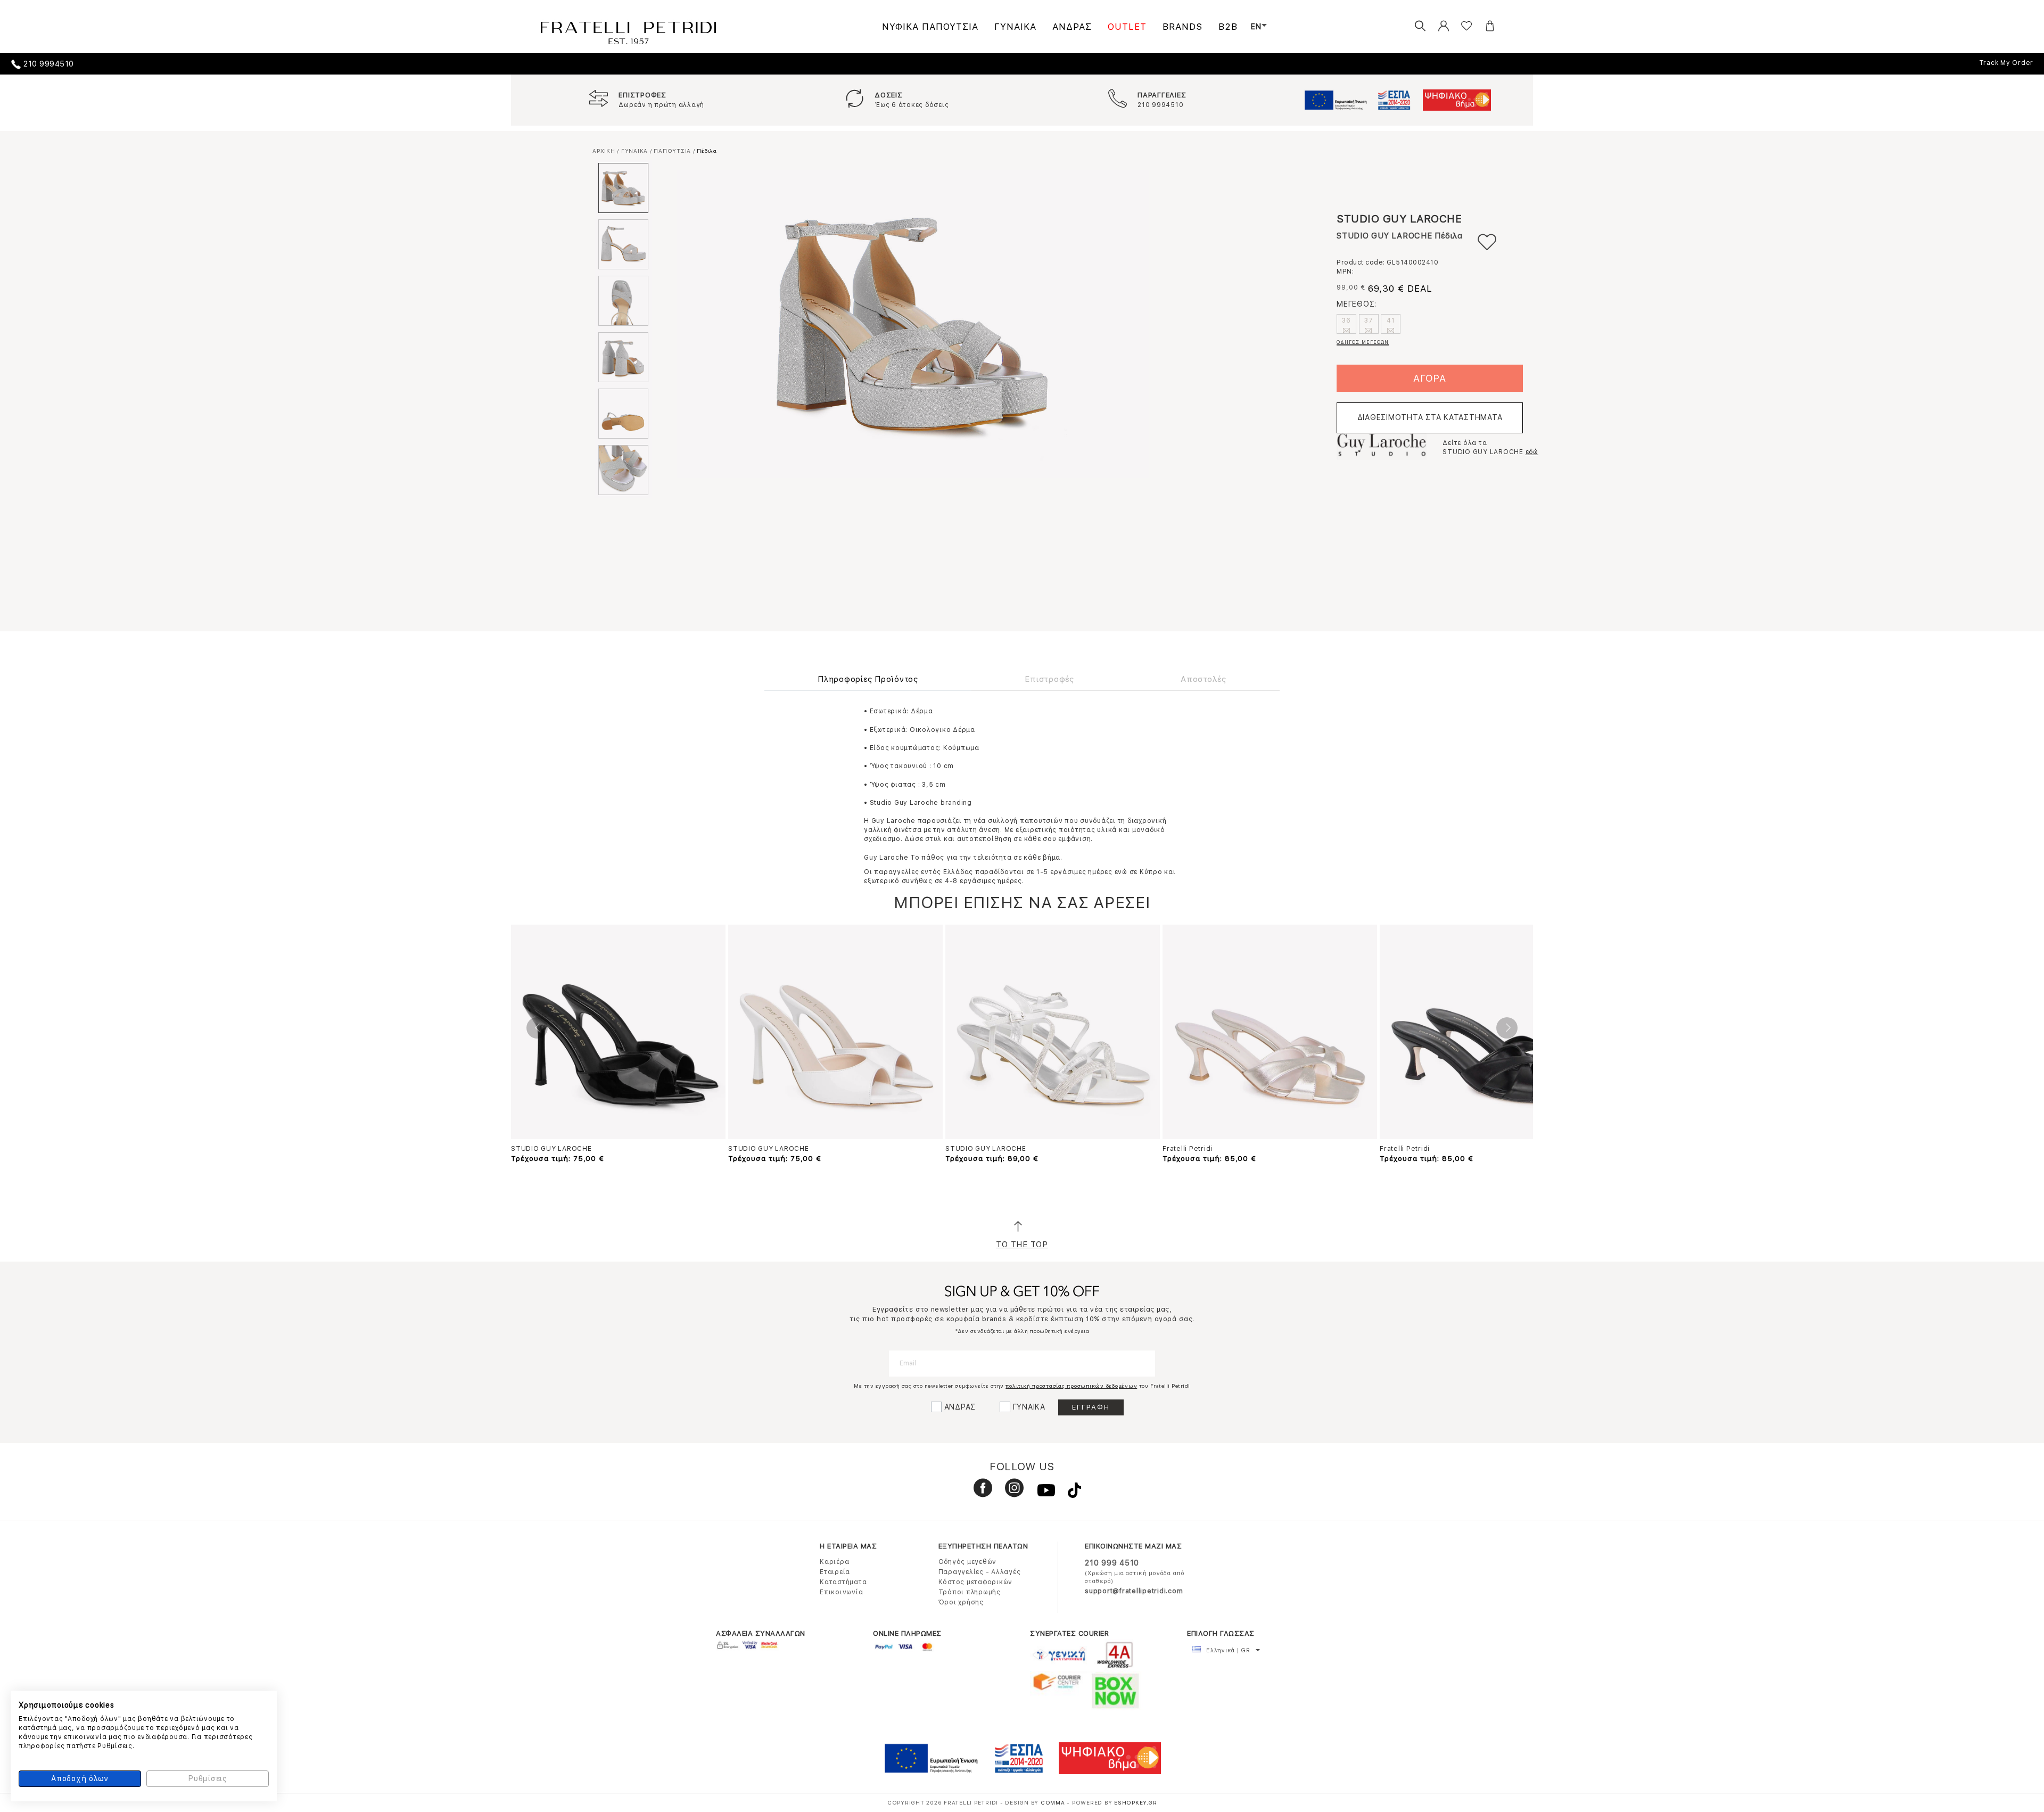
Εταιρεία (835, 1572)
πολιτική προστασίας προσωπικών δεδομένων (1071, 1386)
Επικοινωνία (841, 1592)
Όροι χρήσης (961, 1602)
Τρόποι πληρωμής (970, 1592)
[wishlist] (1458, 26)
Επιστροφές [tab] (1049, 679)
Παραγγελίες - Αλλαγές (980, 1572)
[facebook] (979, 1493)
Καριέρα (834, 1562)
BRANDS (1182, 27)
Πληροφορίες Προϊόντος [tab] (868, 679)
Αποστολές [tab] (1204, 679)
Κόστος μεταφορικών (976, 1582)
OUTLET (1127, 27)
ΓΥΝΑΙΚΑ (1015, 27)
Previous (537, 1028)
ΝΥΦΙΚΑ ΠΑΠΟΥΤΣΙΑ (930, 27)
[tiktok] (1069, 1493)
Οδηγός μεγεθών (968, 1562)
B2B (1228, 27)
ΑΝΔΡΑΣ (1072, 27)
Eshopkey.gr (1135, 1802)
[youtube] (1042, 1493)
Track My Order (2006, 63)
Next (1507, 1028)
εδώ (1532, 452)
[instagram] (1010, 1493)
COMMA (1054, 1802)
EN (1256, 27)
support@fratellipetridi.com (1134, 1591)
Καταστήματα (843, 1582)
